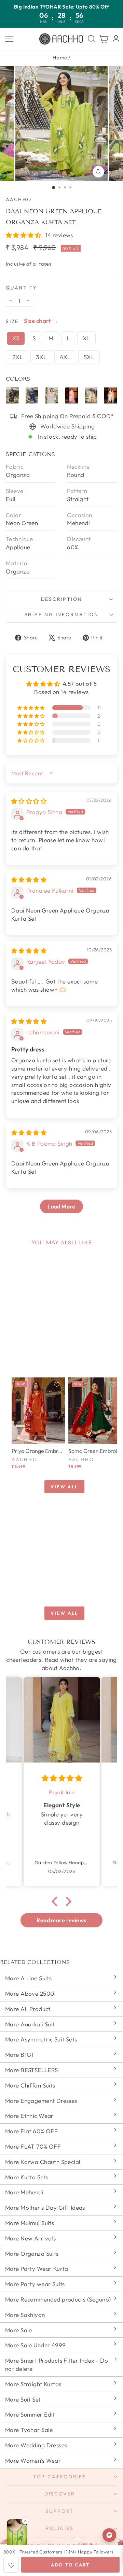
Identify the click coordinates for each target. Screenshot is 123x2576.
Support (60, 2511)
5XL (89, 357)
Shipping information (62, 614)
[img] (29, 801)
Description (62, 599)
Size (12, 321)
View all (64, 1487)
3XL (41, 357)
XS (16, 338)
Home (60, 58)
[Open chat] (109, 2535)
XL (86, 338)
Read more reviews (61, 1920)
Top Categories (60, 2477)
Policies (60, 2528)
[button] (24, 235)
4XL (65, 357)
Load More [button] (61, 1206)
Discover (60, 2494)
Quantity (21, 288)
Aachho (19, 199)
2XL (18, 357)
